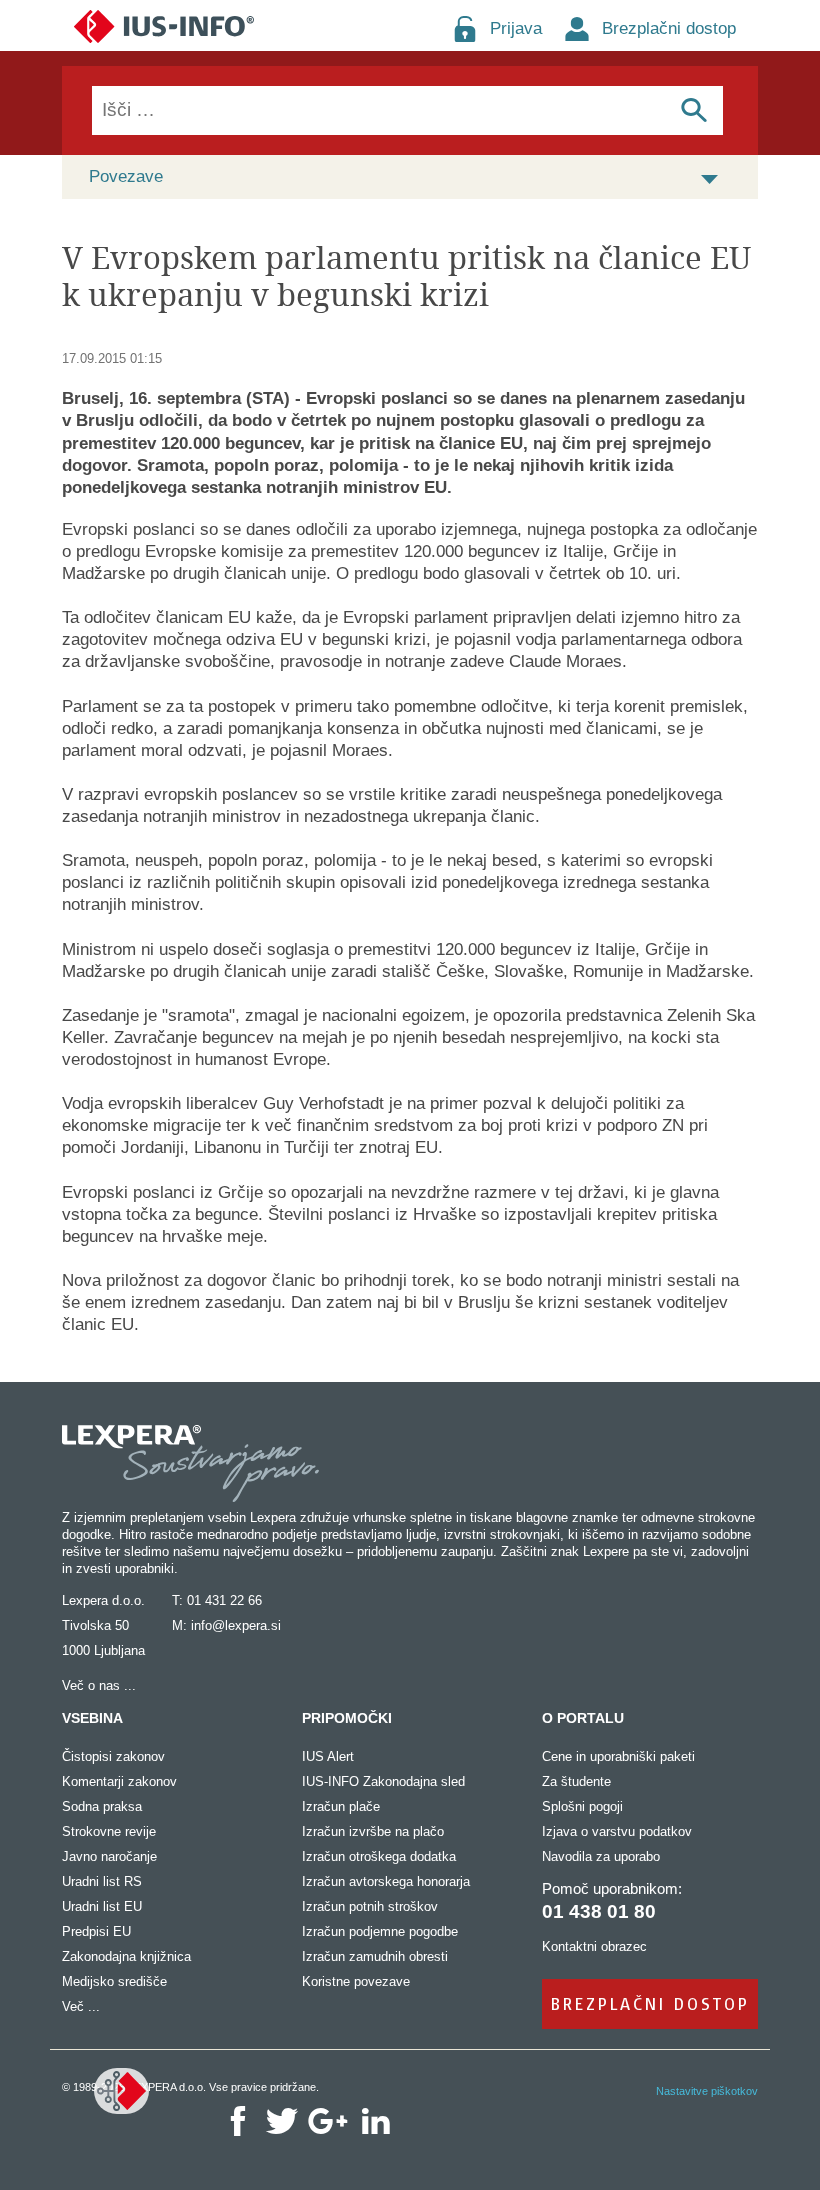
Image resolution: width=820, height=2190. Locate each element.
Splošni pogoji (582, 1806)
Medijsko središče (114, 1981)
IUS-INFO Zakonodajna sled (383, 1781)
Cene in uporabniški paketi (618, 1756)
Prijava (516, 28)
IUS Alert (328, 1756)
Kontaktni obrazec (594, 1946)
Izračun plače (341, 1806)
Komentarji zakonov (119, 1781)
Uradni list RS (102, 1881)
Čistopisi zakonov (113, 1756)
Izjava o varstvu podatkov (617, 1831)
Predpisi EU (96, 1931)
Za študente (576, 1781)
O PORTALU (583, 1718)
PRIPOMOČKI (347, 1718)
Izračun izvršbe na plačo (373, 1831)
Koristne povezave (356, 1981)
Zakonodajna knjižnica (126, 1956)
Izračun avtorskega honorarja (386, 1881)
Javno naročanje (109, 1856)
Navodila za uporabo (601, 1856)
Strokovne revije (109, 1831)
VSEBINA (92, 1718)
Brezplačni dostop (669, 28)
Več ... (81, 2006)
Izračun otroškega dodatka (379, 1856)
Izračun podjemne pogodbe (380, 1931)
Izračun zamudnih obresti (375, 1956)
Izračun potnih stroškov (370, 1906)
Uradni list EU (102, 1906)
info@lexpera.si (236, 1625)
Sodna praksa (102, 1806)
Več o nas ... (99, 1685)
